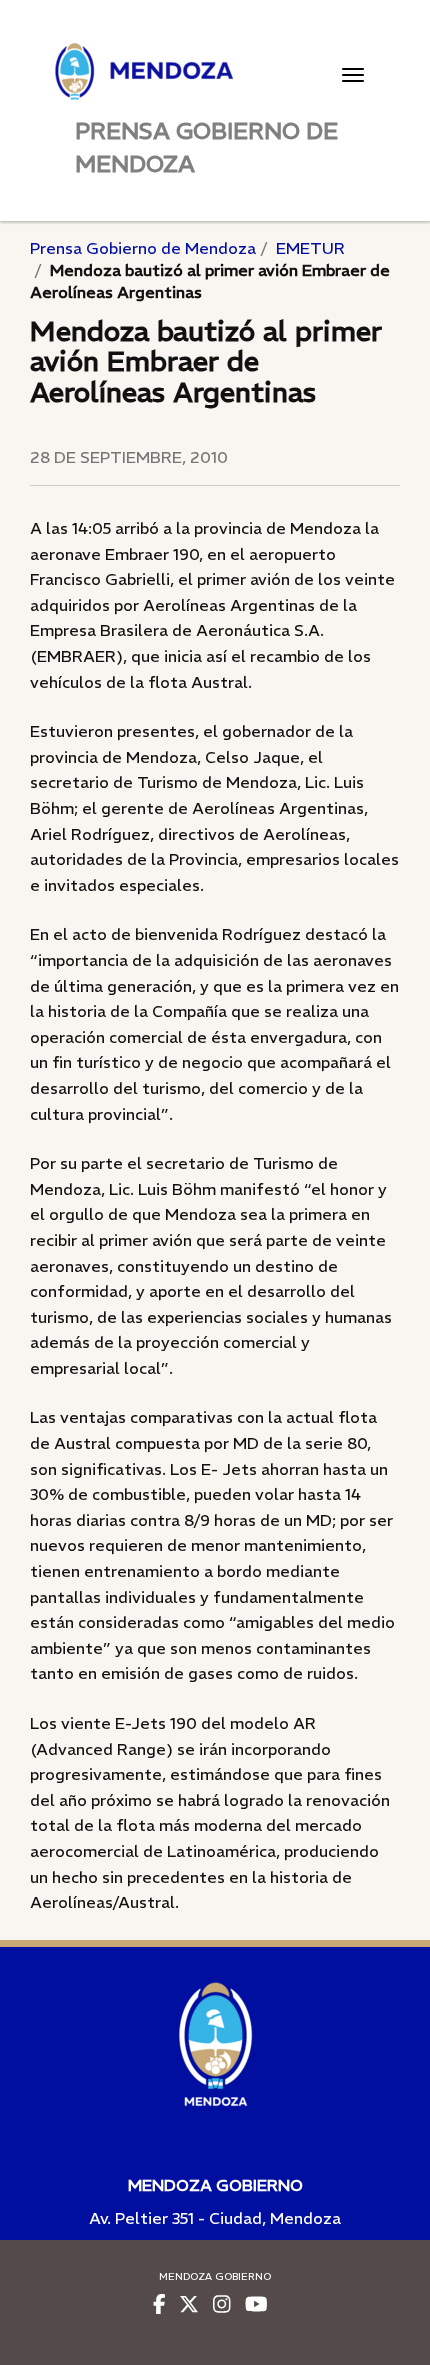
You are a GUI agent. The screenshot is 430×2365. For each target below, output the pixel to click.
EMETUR (310, 248)
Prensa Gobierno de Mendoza (143, 248)
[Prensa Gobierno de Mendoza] (215, 71)
